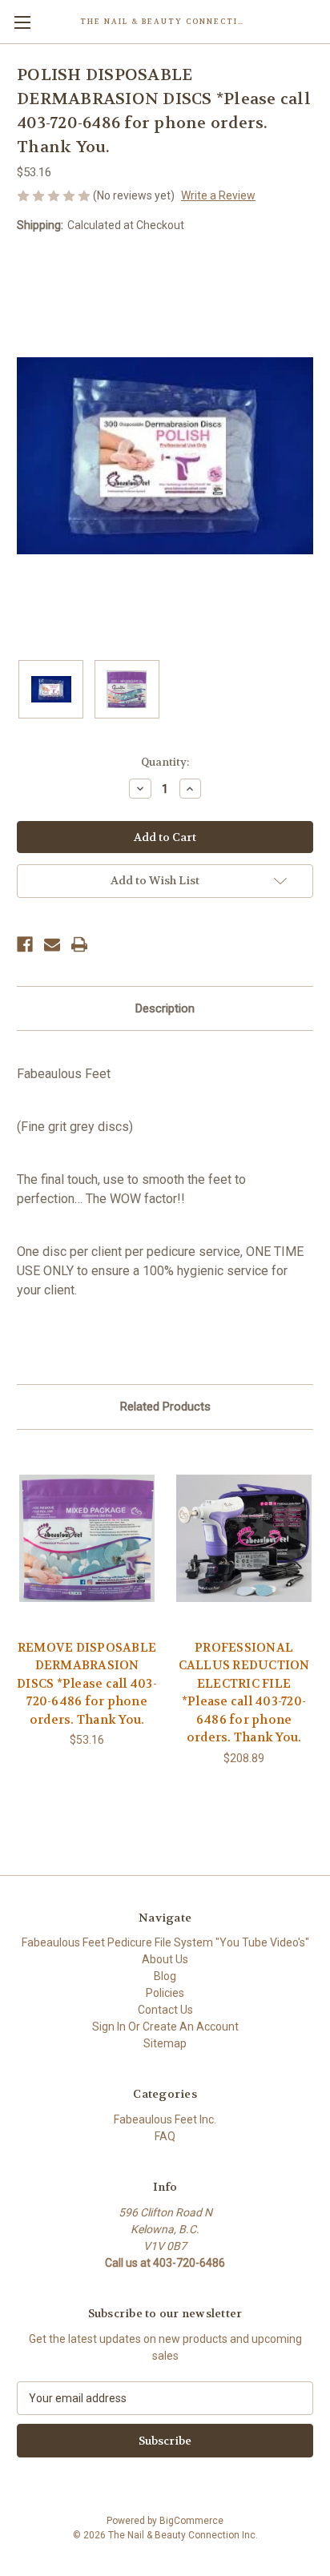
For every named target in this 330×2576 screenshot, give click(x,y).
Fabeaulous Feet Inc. (165, 2119)
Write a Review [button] (218, 195)
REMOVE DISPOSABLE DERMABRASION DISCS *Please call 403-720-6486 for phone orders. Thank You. (87, 1684)
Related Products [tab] (165, 1407)
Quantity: (165, 762)
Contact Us (165, 2010)
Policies (165, 1993)
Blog (165, 1976)
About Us (165, 1959)
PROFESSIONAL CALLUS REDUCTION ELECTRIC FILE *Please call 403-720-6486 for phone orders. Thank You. (244, 1693)
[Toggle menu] (22, 22)
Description (165, 1008)
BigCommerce (191, 2521)
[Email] (52, 944)
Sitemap (165, 2043)
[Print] (79, 944)
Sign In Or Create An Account (165, 2027)
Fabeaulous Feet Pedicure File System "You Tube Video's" (165, 1942)
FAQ (165, 2136)
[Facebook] (25, 944)
